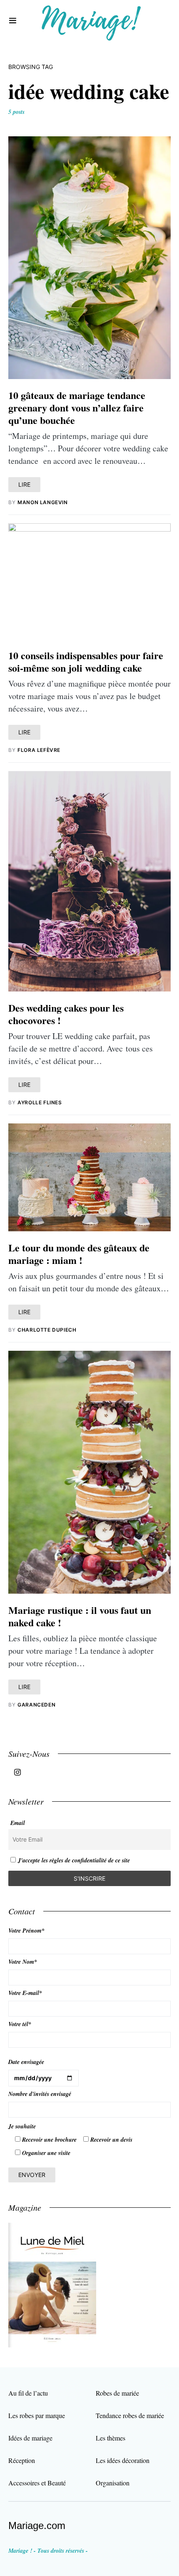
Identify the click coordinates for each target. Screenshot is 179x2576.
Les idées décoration (123, 2460)
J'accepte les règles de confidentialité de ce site (74, 1860)
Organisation (113, 2483)
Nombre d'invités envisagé (40, 2094)
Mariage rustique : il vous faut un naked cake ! (80, 1616)
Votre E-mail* (25, 1993)
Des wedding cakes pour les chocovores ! (66, 1014)
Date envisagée (26, 2062)
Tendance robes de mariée (130, 2415)
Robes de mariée (117, 2393)
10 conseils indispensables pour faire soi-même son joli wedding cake (86, 661)
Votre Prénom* (26, 1931)
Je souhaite (22, 2126)
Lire (24, 484)
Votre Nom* (23, 1962)
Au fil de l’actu (28, 2393)
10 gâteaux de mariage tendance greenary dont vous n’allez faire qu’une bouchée (77, 408)
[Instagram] (17, 1772)
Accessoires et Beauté (37, 2483)
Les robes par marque (37, 2415)
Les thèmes (111, 2438)
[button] (13, 21)
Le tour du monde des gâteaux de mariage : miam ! (79, 1254)
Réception (22, 2460)
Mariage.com (37, 2526)
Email (18, 1823)
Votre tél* (20, 2024)
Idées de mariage (30, 2438)
